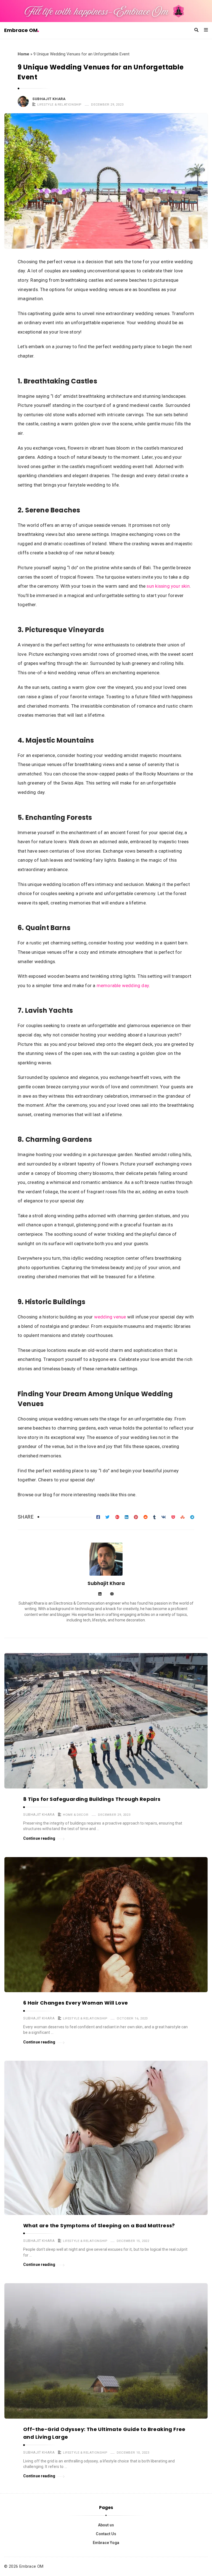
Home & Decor (76, 1815)
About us (106, 2525)
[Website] (112, 1594)
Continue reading (39, 1838)
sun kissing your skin (168, 586)
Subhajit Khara (49, 99)
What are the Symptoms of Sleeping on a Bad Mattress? (99, 2226)
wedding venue (110, 1317)
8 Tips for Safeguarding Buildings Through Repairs (92, 1799)
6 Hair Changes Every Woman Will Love (75, 2003)
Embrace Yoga (106, 2543)
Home (23, 54)
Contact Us (106, 2534)
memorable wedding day (123, 985)
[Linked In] (100, 1594)
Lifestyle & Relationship (59, 104)
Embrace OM (21, 30)
